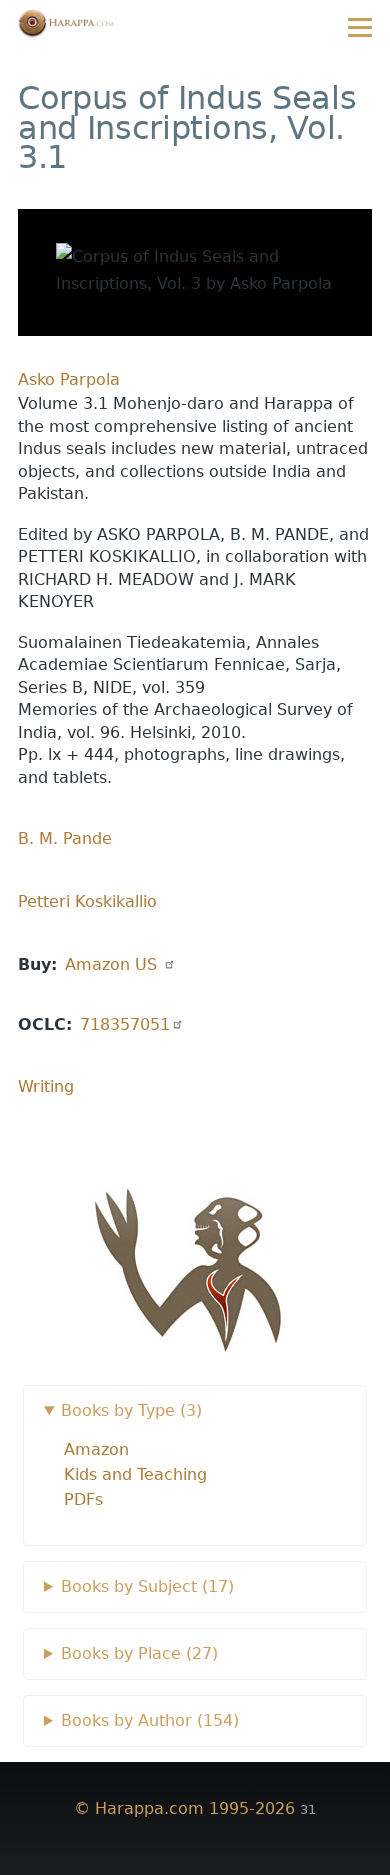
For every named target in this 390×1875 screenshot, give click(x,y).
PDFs (83, 1499)
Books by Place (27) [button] (139, 1653)
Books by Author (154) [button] (150, 1720)
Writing (46, 1086)
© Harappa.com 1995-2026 (184, 1808)
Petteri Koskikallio (87, 901)
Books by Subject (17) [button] (147, 1586)
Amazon (113, 964)
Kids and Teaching (135, 1474)
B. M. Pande (65, 838)
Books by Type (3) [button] (131, 1410)
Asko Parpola (69, 379)
